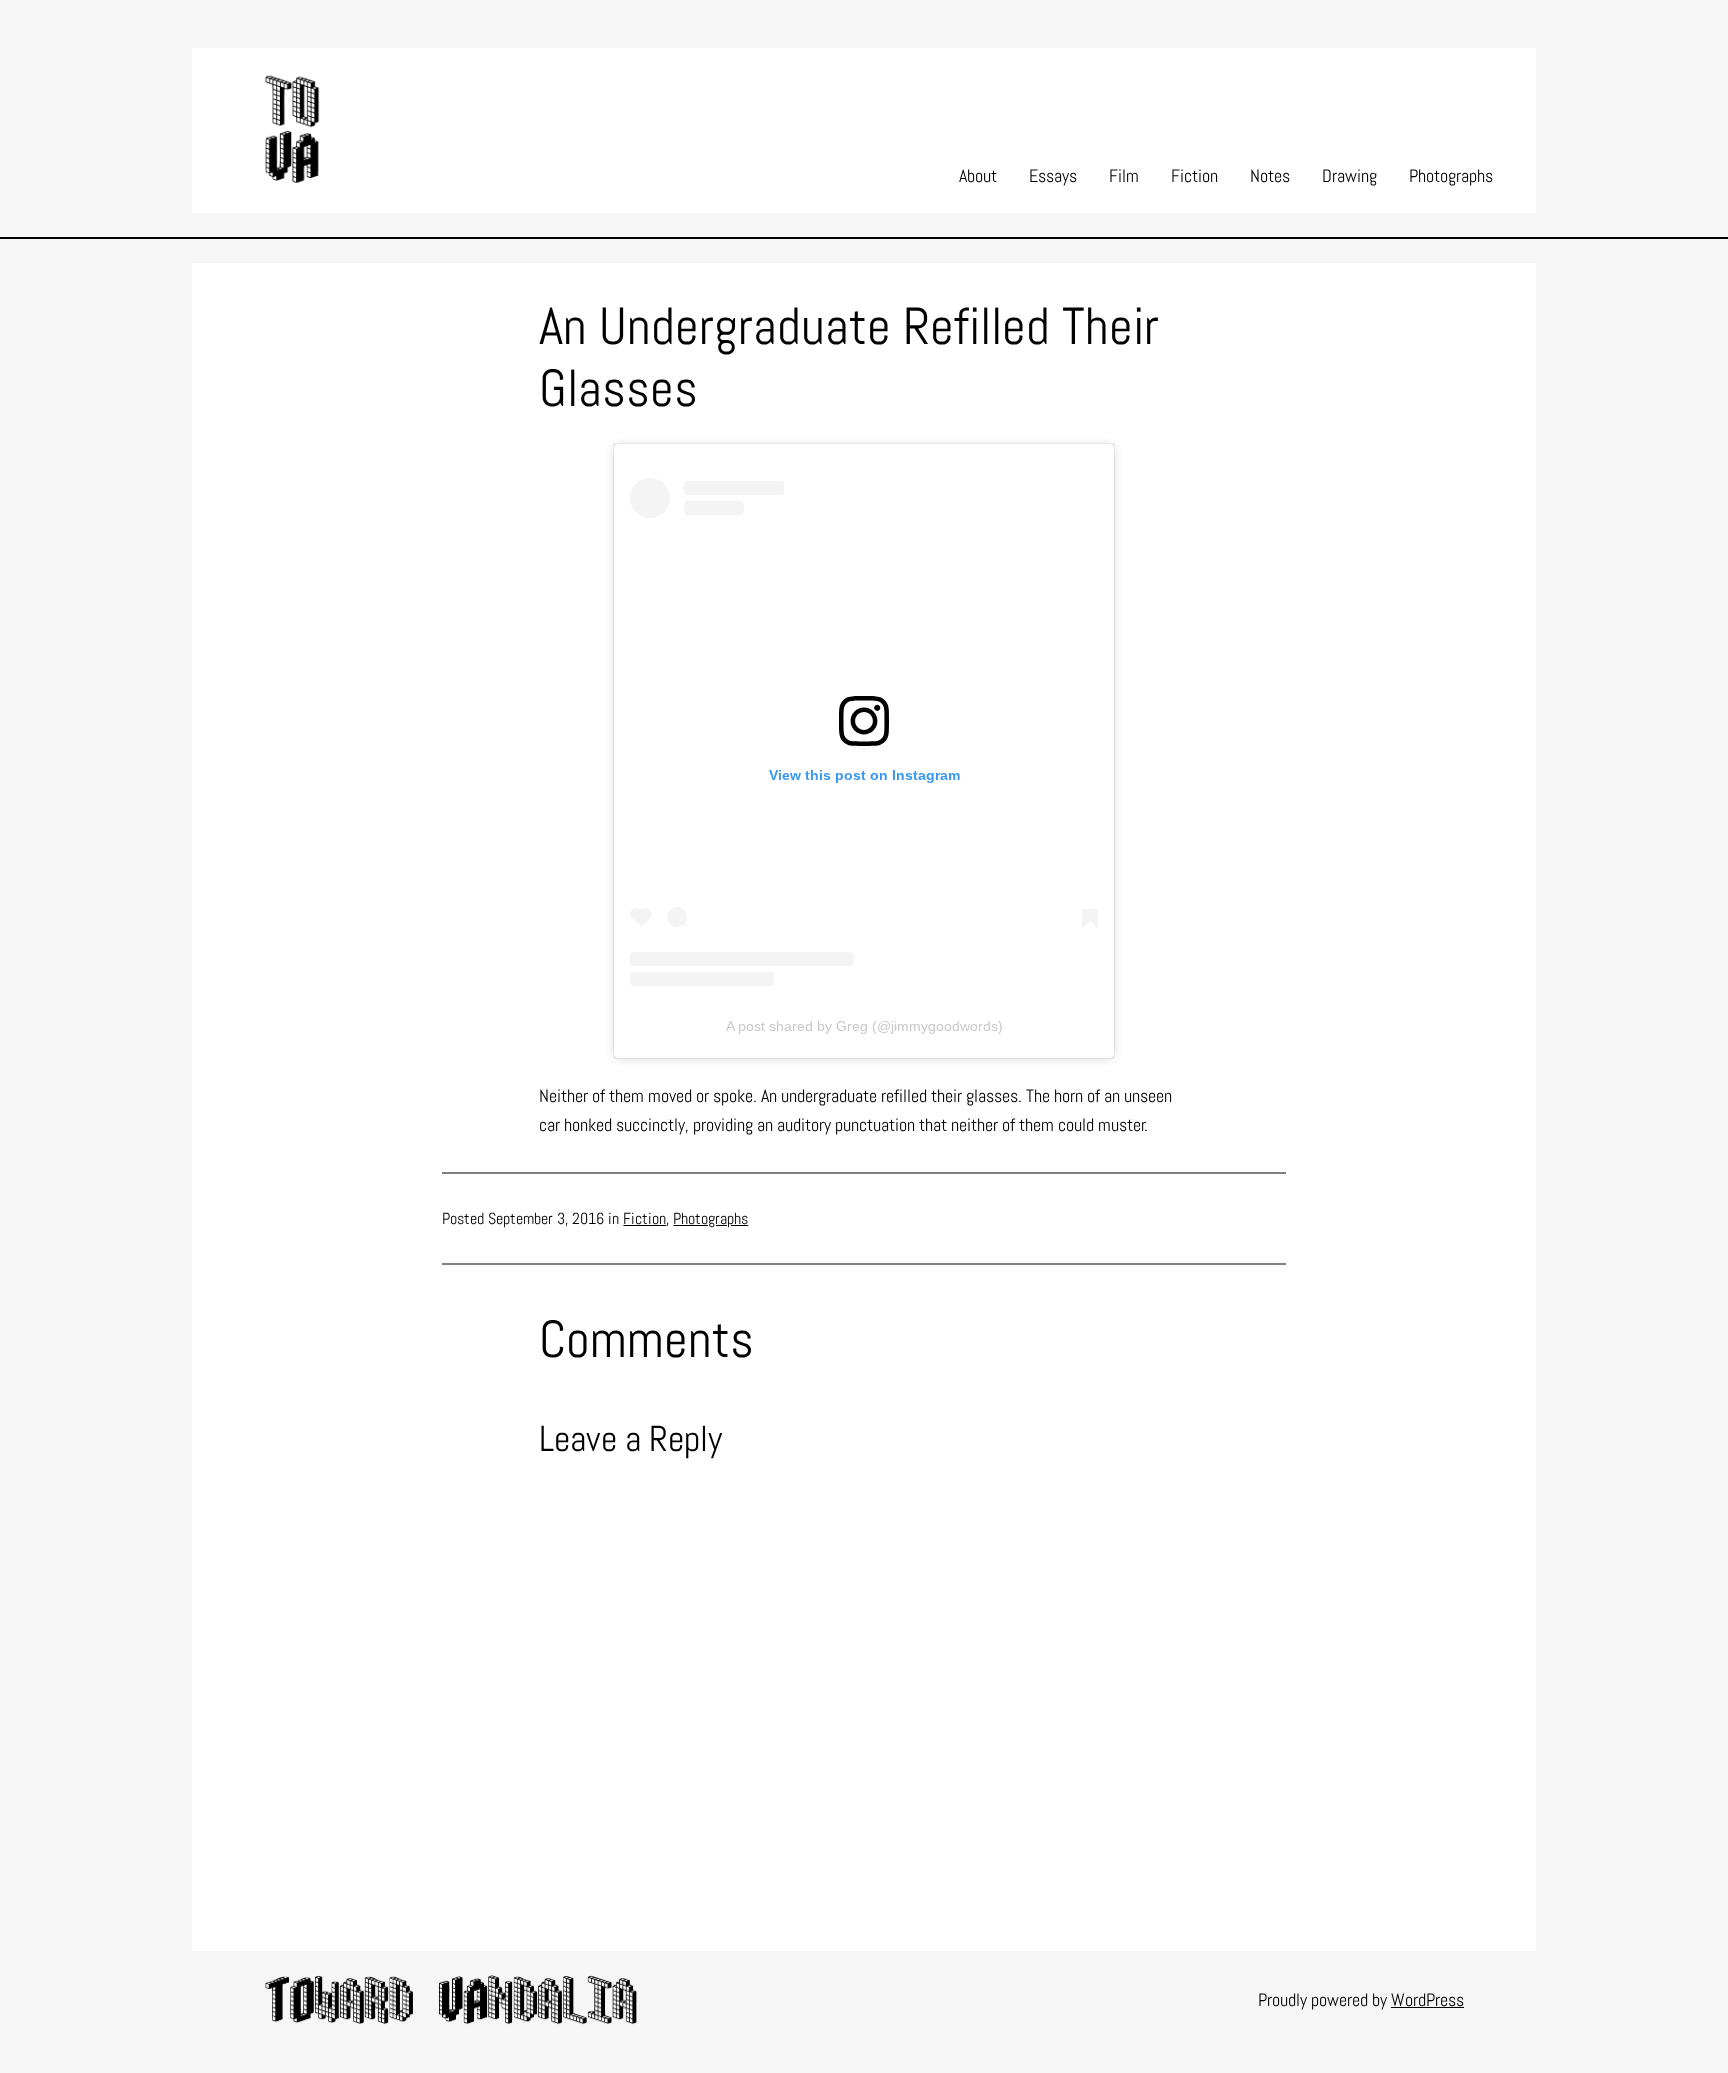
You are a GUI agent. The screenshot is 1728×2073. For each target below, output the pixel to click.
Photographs (710, 1218)
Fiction (644, 1218)
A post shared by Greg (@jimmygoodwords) (864, 1026)
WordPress (1427, 1999)
